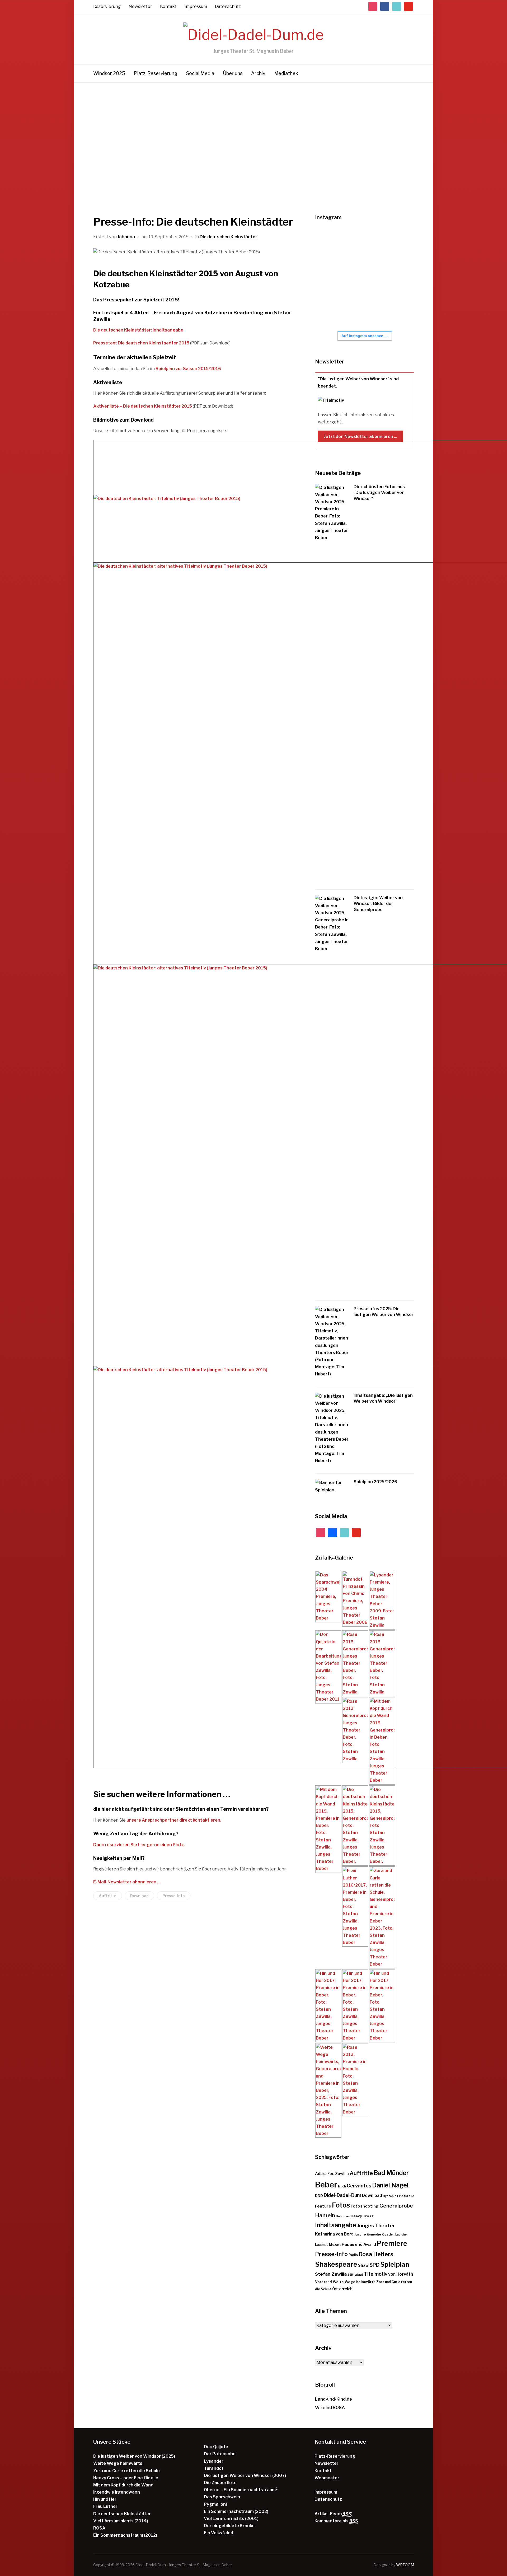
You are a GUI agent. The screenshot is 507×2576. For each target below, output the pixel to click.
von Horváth (401, 2274)
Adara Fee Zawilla (332, 2174)
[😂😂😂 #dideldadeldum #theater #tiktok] (331, 277)
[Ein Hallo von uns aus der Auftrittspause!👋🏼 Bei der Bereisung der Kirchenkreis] (363, 277)
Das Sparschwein (222, 2497)
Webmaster (327, 2478)
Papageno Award (359, 2244)
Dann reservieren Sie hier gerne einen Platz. (139, 1845)
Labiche (401, 2235)
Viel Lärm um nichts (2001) (231, 2519)
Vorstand (323, 2282)
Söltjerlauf (355, 2275)
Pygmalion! (215, 2504)
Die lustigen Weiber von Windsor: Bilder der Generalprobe (378, 904)
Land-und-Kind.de (334, 2399)
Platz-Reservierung (156, 73)
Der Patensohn (220, 2454)
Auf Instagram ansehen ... (365, 336)
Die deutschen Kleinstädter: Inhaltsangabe (138, 330)
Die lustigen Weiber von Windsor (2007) (245, 2475)
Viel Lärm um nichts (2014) (121, 2521)
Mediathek (286, 73)
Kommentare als (336, 2521)
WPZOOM (405, 2565)
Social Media (200, 73)
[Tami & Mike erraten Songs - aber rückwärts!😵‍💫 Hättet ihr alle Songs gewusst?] (394, 310)
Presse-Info (174, 1896)
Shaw (363, 2265)
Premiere (392, 2243)
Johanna (126, 237)
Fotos (341, 2205)
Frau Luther (105, 2506)
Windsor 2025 (109, 73)
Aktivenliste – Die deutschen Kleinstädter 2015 (143, 406)
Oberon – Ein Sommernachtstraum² (241, 2490)
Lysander (214, 2461)
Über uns (233, 73)
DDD (319, 2196)
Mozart (335, 2245)
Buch (342, 2186)
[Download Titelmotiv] (167, 499)
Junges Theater (376, 2226)
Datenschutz (228, 6)
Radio (353, 2255)
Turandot (214, 2468)
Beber (326, 2185)
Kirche (360, 2234)
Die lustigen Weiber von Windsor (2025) (134, 2456)
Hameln (325, 2215)
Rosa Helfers (376, 2254)
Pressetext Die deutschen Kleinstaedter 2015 (141, 343)
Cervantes (359, 2186)
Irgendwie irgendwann (117, 2492)
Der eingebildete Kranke (229, 2526)
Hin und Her (105, 2499)
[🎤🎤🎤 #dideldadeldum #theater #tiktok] (331, 310)
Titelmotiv (376, 2274)
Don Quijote (216, 2447)
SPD (374, 2265)
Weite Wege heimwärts (354, 2282)
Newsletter (140, 6)
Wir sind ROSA (330, 2408)
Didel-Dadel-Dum (342, 2195)
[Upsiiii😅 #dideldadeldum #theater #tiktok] (394, 277)
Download (139, 1896)
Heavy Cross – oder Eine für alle (126, 2478)
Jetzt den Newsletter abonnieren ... (361, 436)
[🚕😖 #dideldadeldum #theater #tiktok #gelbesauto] (331, 244)
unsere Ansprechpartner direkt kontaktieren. (174, 1820)
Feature (323, 2206)
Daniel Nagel (390, 2185)
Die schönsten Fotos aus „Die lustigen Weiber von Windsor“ (379, 493)
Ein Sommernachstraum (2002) (236, 2511)
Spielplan (395, 2264)
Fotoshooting (365, 2206)
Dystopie (390, 2196)
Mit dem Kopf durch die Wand (123, 2485)
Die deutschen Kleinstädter (228, 237)
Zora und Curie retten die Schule (126, 2471)
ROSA (99, 2528)
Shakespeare (336, 2264)
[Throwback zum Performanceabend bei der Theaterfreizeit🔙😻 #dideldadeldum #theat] (363, 244)
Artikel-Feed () (334, 2514)
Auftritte (108, 1896)
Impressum (196, 6)
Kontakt (168, 6)
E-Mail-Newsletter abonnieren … (127, 1882)
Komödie (374, 2234)
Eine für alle (406, 2196)
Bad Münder (391, 2173)
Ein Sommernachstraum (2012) (125, 2535)
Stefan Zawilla (331, 2274)
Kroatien (388, 2235)
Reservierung (107, 6)
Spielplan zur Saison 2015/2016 (188, 369)
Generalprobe (396, 2206)
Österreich (342, 2289)
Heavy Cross (362, 2216)
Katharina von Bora (334, 2234)
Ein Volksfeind (219, 2533)
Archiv (258, 73)
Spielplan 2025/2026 (375, 1482)
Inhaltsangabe (336, 2225)
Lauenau (322, 2245)
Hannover (343, 2216)
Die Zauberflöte (220, 2483)
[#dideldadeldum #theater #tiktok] (394, 244)
